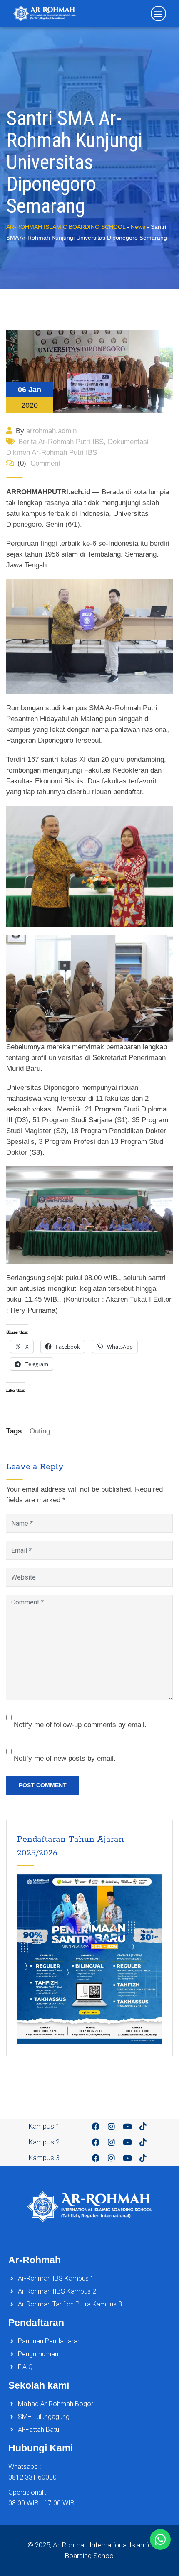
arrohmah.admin (51, 431)
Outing (40, 1431)
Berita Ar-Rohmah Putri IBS (61, 442)
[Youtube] (127, 2127)
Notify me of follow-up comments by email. (80, 1725)
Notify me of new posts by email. (65, 1758)
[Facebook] (95, 2127)
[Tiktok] (143, 2127)
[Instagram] (111, 2127)
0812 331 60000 (32, 2477)
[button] (158, 13)
